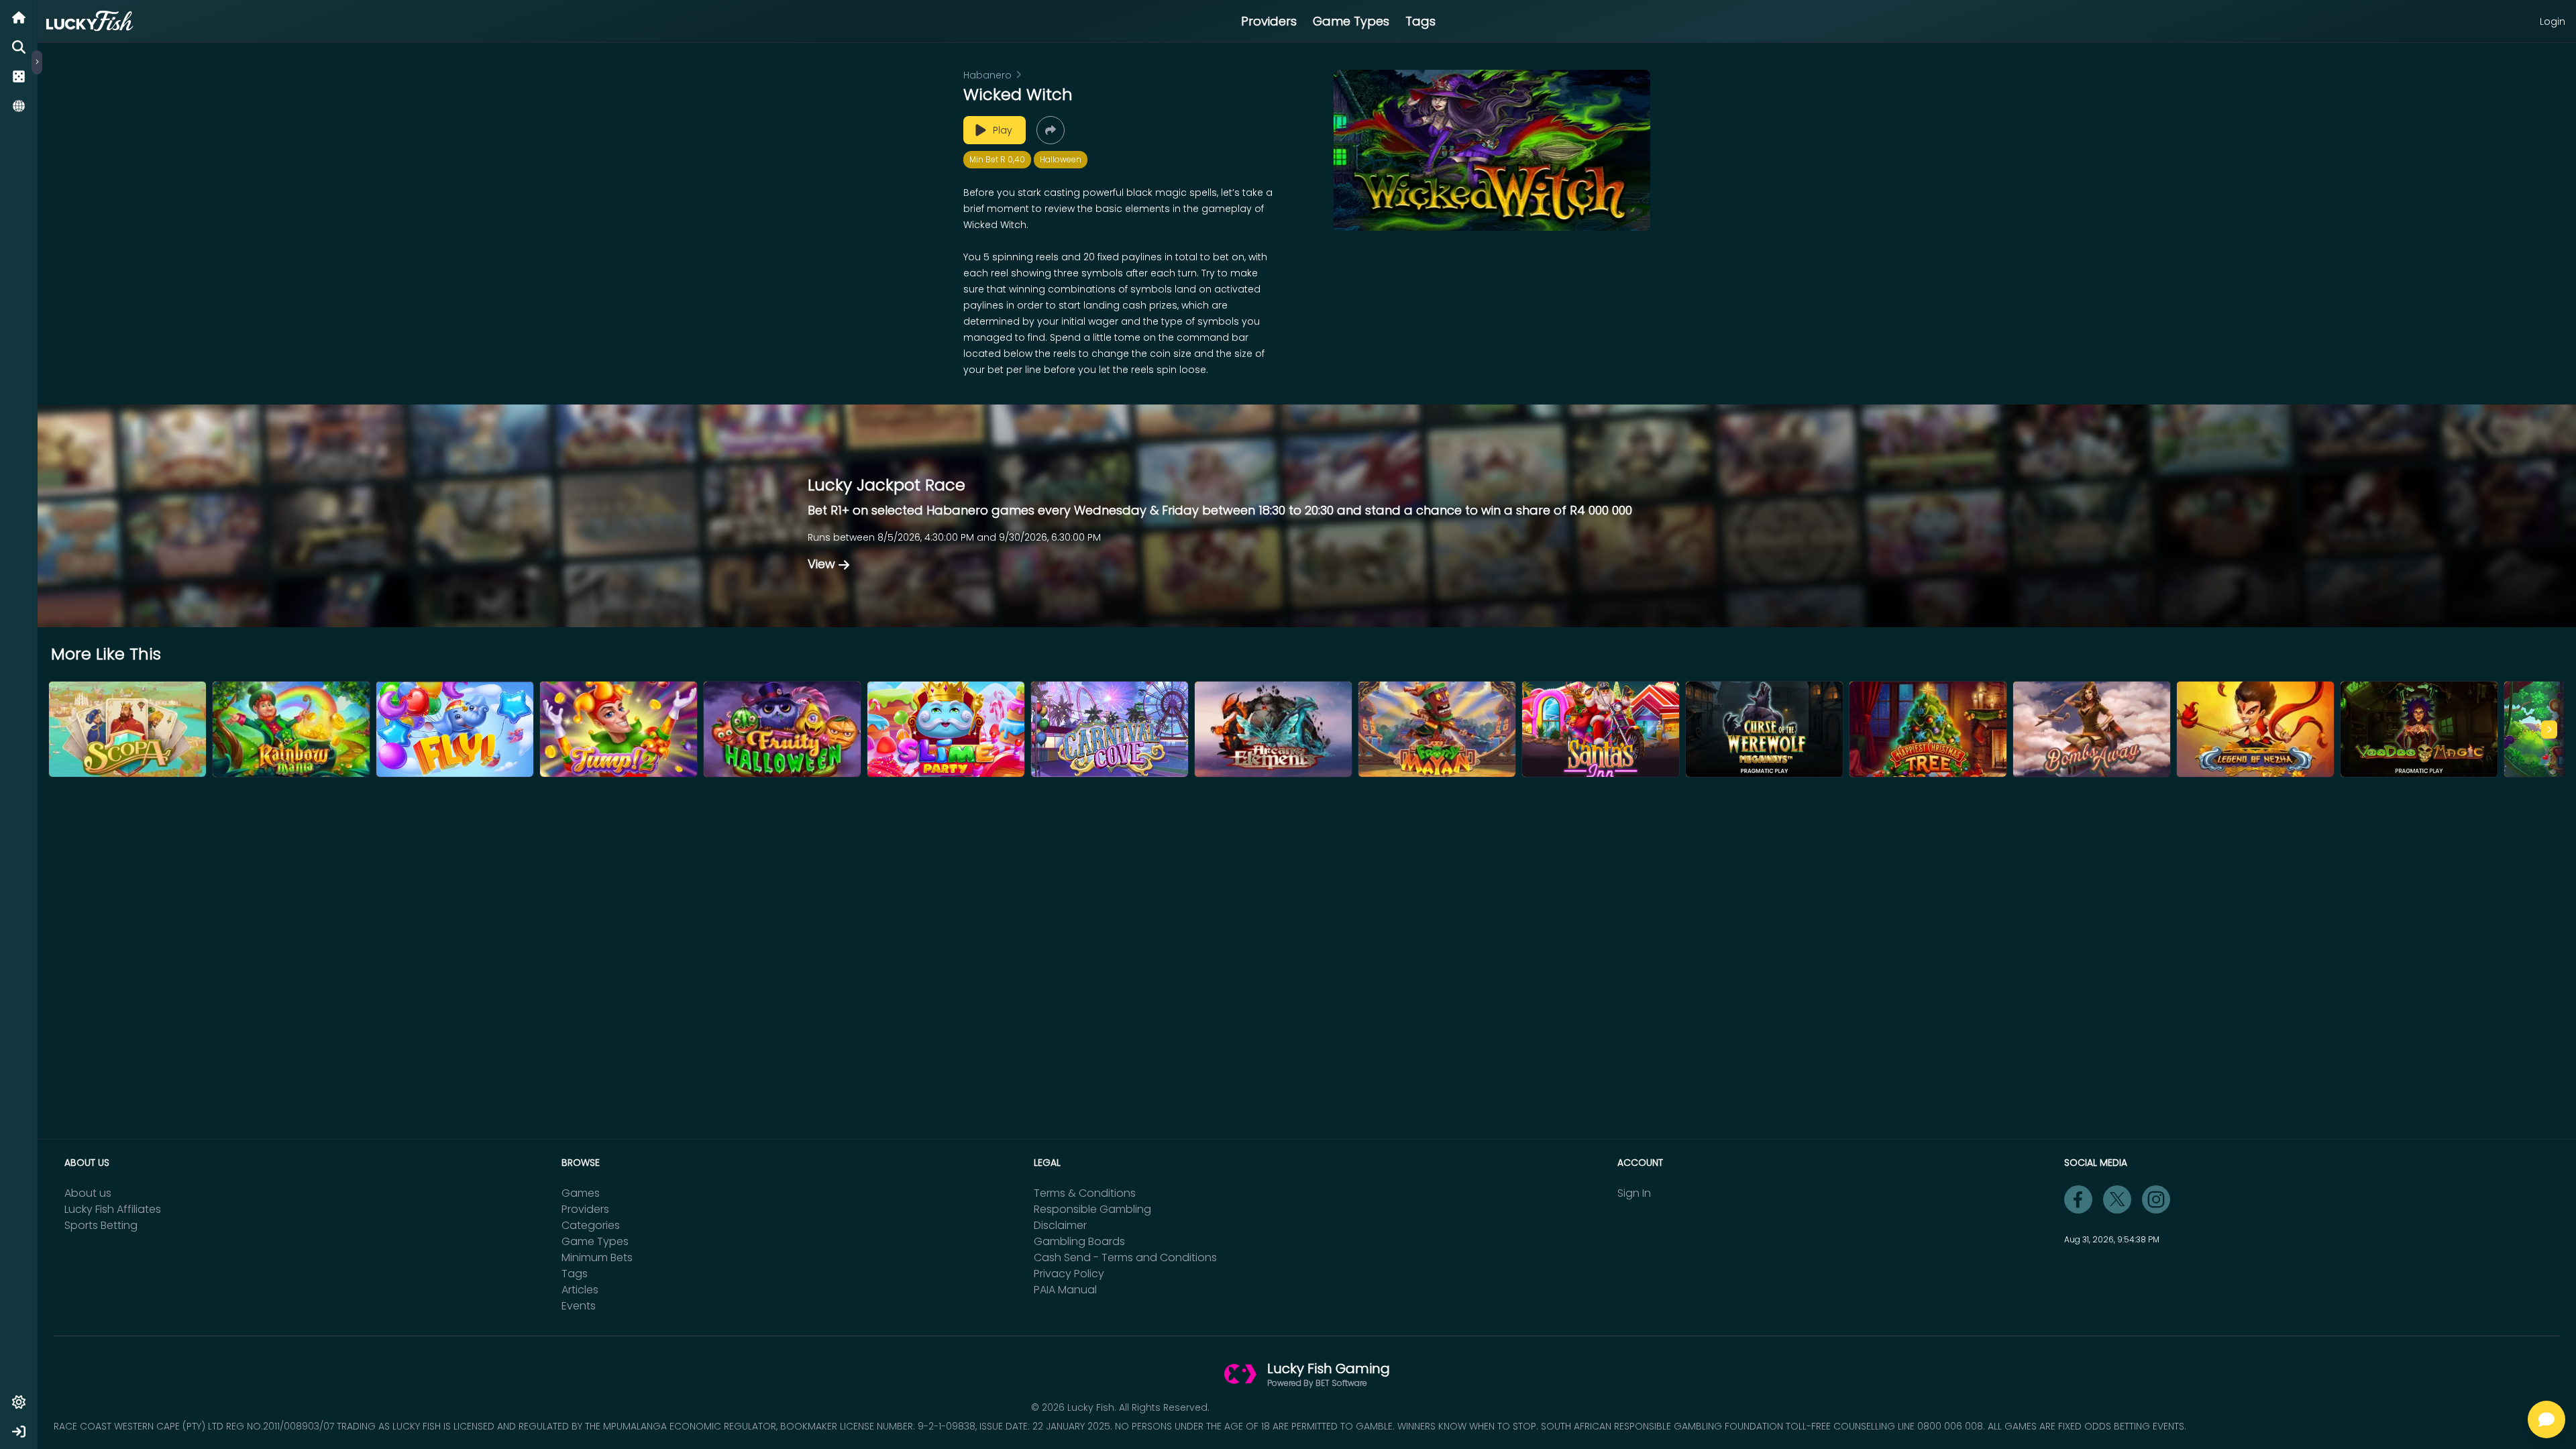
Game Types (1351, 21)
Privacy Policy (1069, 1274)
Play (1003, 130)
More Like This (106, 654)
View (821, 564)
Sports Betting (101, 1225)
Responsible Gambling (1092, 1209)
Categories (591, 1225)
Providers (1269, 21)
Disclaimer (1060, 1225)
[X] (2117, 1199)
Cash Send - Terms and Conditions (1125, 1257)
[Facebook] (2078, 1199)
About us (88, 1193)
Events (579, 1306)
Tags (1420, 21)
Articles (580, 1290)
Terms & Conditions (1085, 1193)
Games (581, 1193)
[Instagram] (2156, 1199)
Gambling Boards (1079, 1241)
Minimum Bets (597, 1257)
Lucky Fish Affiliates (113, 1209)
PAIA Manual (1065, 1290)
